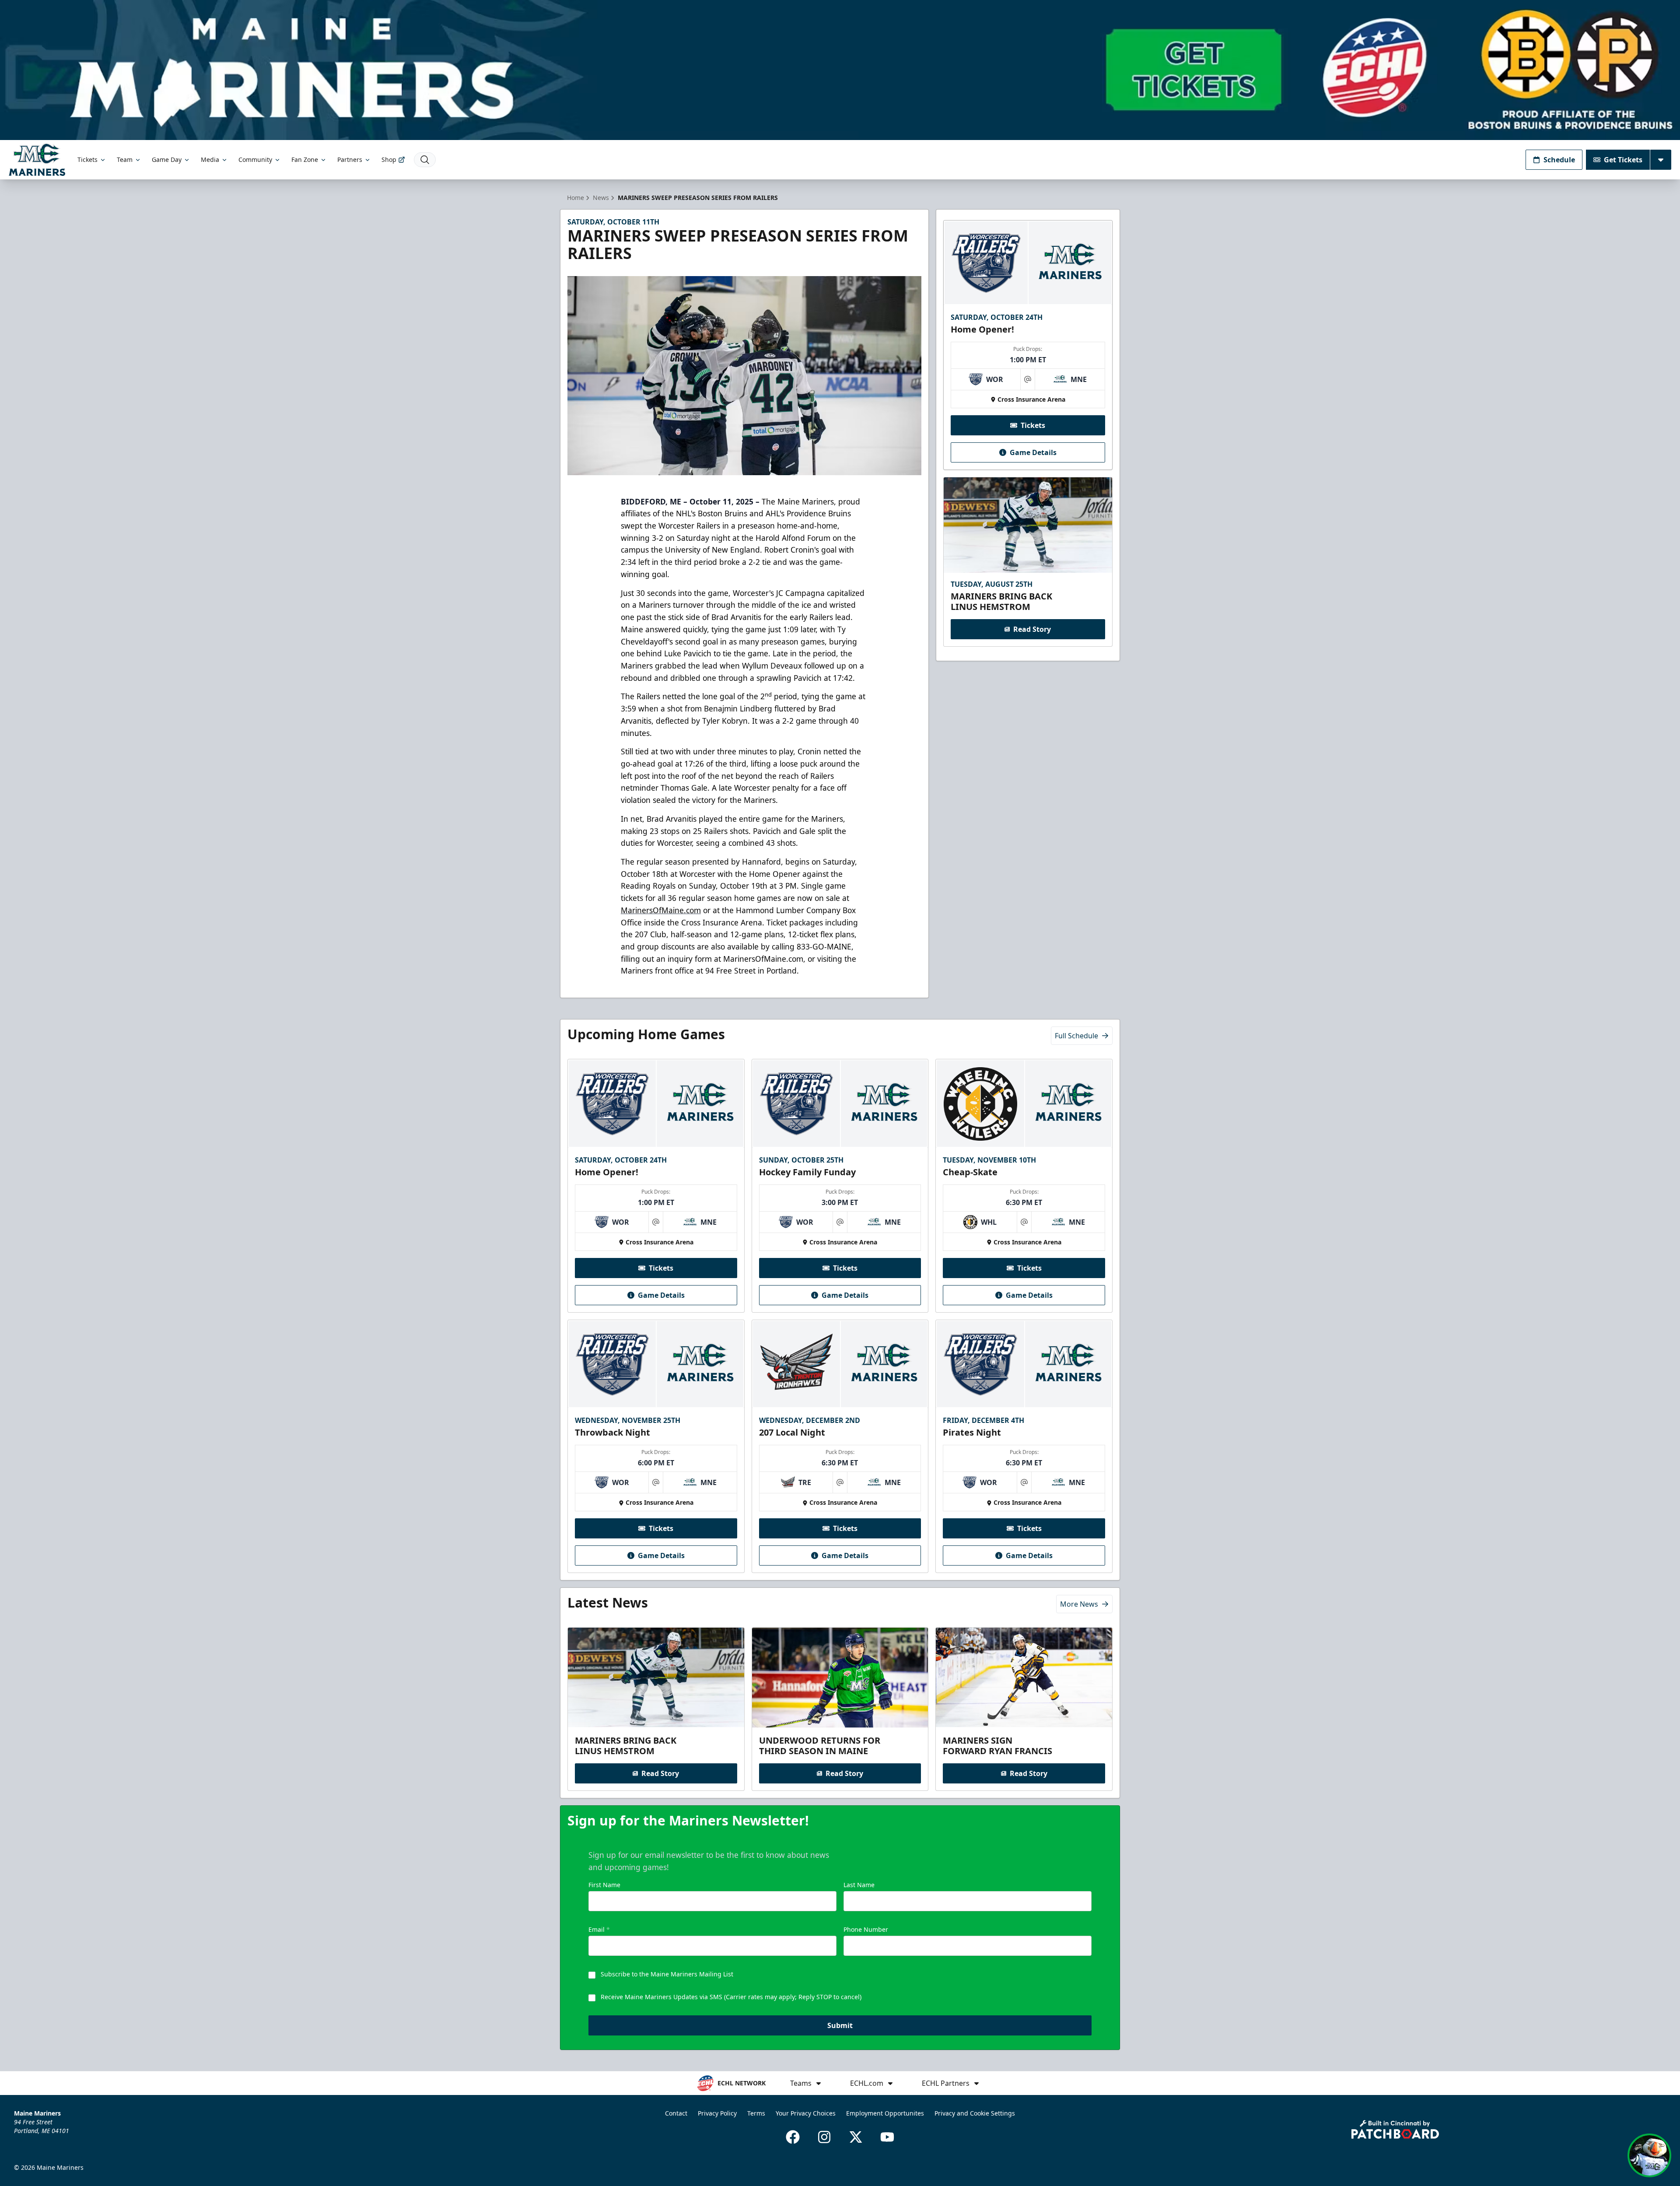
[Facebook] (793, 2137)
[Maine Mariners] (37, 159)
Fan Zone (305, 159)
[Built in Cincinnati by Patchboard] (1395, 2129)
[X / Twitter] (856, 2137)
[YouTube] (887, 2137)
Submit (840, 2025)
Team (125, 159)
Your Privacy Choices (806, 2113)
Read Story (1032, 629)
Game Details (1033, 452)
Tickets (87, 159)
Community (255, 159)
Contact (676, 2113)
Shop (389, 159)
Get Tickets (1623, 160)
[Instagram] (824, 2137)
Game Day (167, 159)
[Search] (425, 160)
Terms (756, 2113)
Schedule (1559, 160)
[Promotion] (840, 70)
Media (210, 159)
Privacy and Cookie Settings (975, 2113)
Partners (350, 159)
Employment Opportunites (885, 2113)
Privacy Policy (717, 2113)
